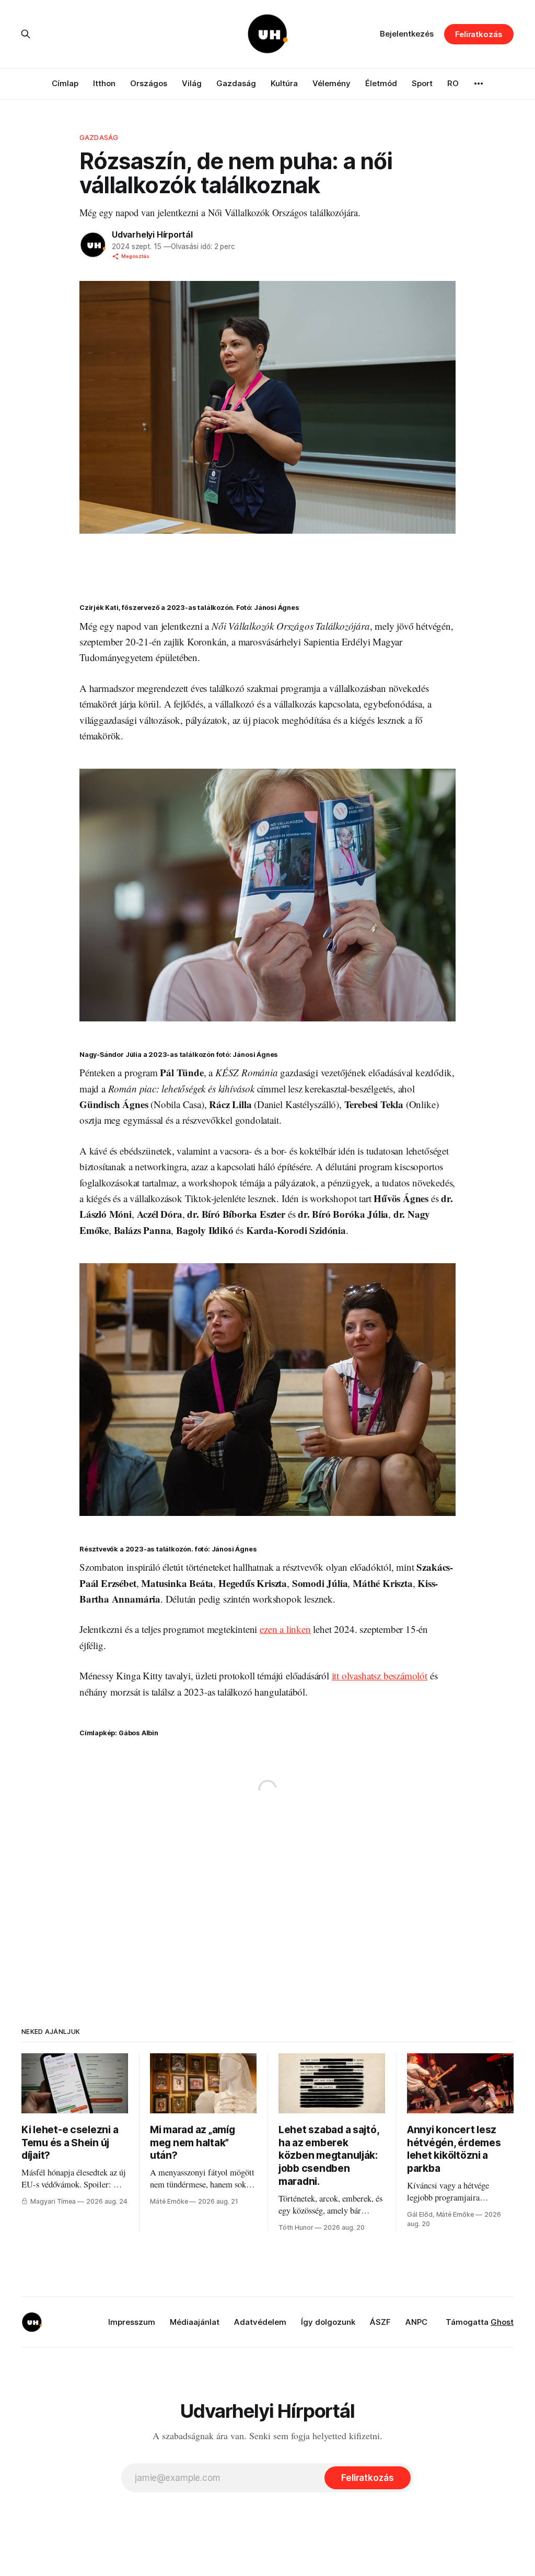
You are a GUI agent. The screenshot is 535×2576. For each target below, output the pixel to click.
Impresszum (132, 2322)
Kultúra (284, 83)
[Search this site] (26, 34)
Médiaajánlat (195, 2322)
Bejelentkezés (407, 34)
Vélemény (332, 83)
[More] (479, 84)
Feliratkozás (479, 34)
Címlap (65, 83)
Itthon (104, 83)
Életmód (381, 83)
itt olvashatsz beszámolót (380, 1675)
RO (453, 83)
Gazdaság (236, 83)
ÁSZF (380, 2322)
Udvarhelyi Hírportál (152, 234)
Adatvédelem (260, 2322)
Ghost (502, 2322)
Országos (149, 83)
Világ (192, 83)
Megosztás (135, 256)
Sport (422, 83)
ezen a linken (285, 1629)
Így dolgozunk (328, 2322)
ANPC (416, 2322)
